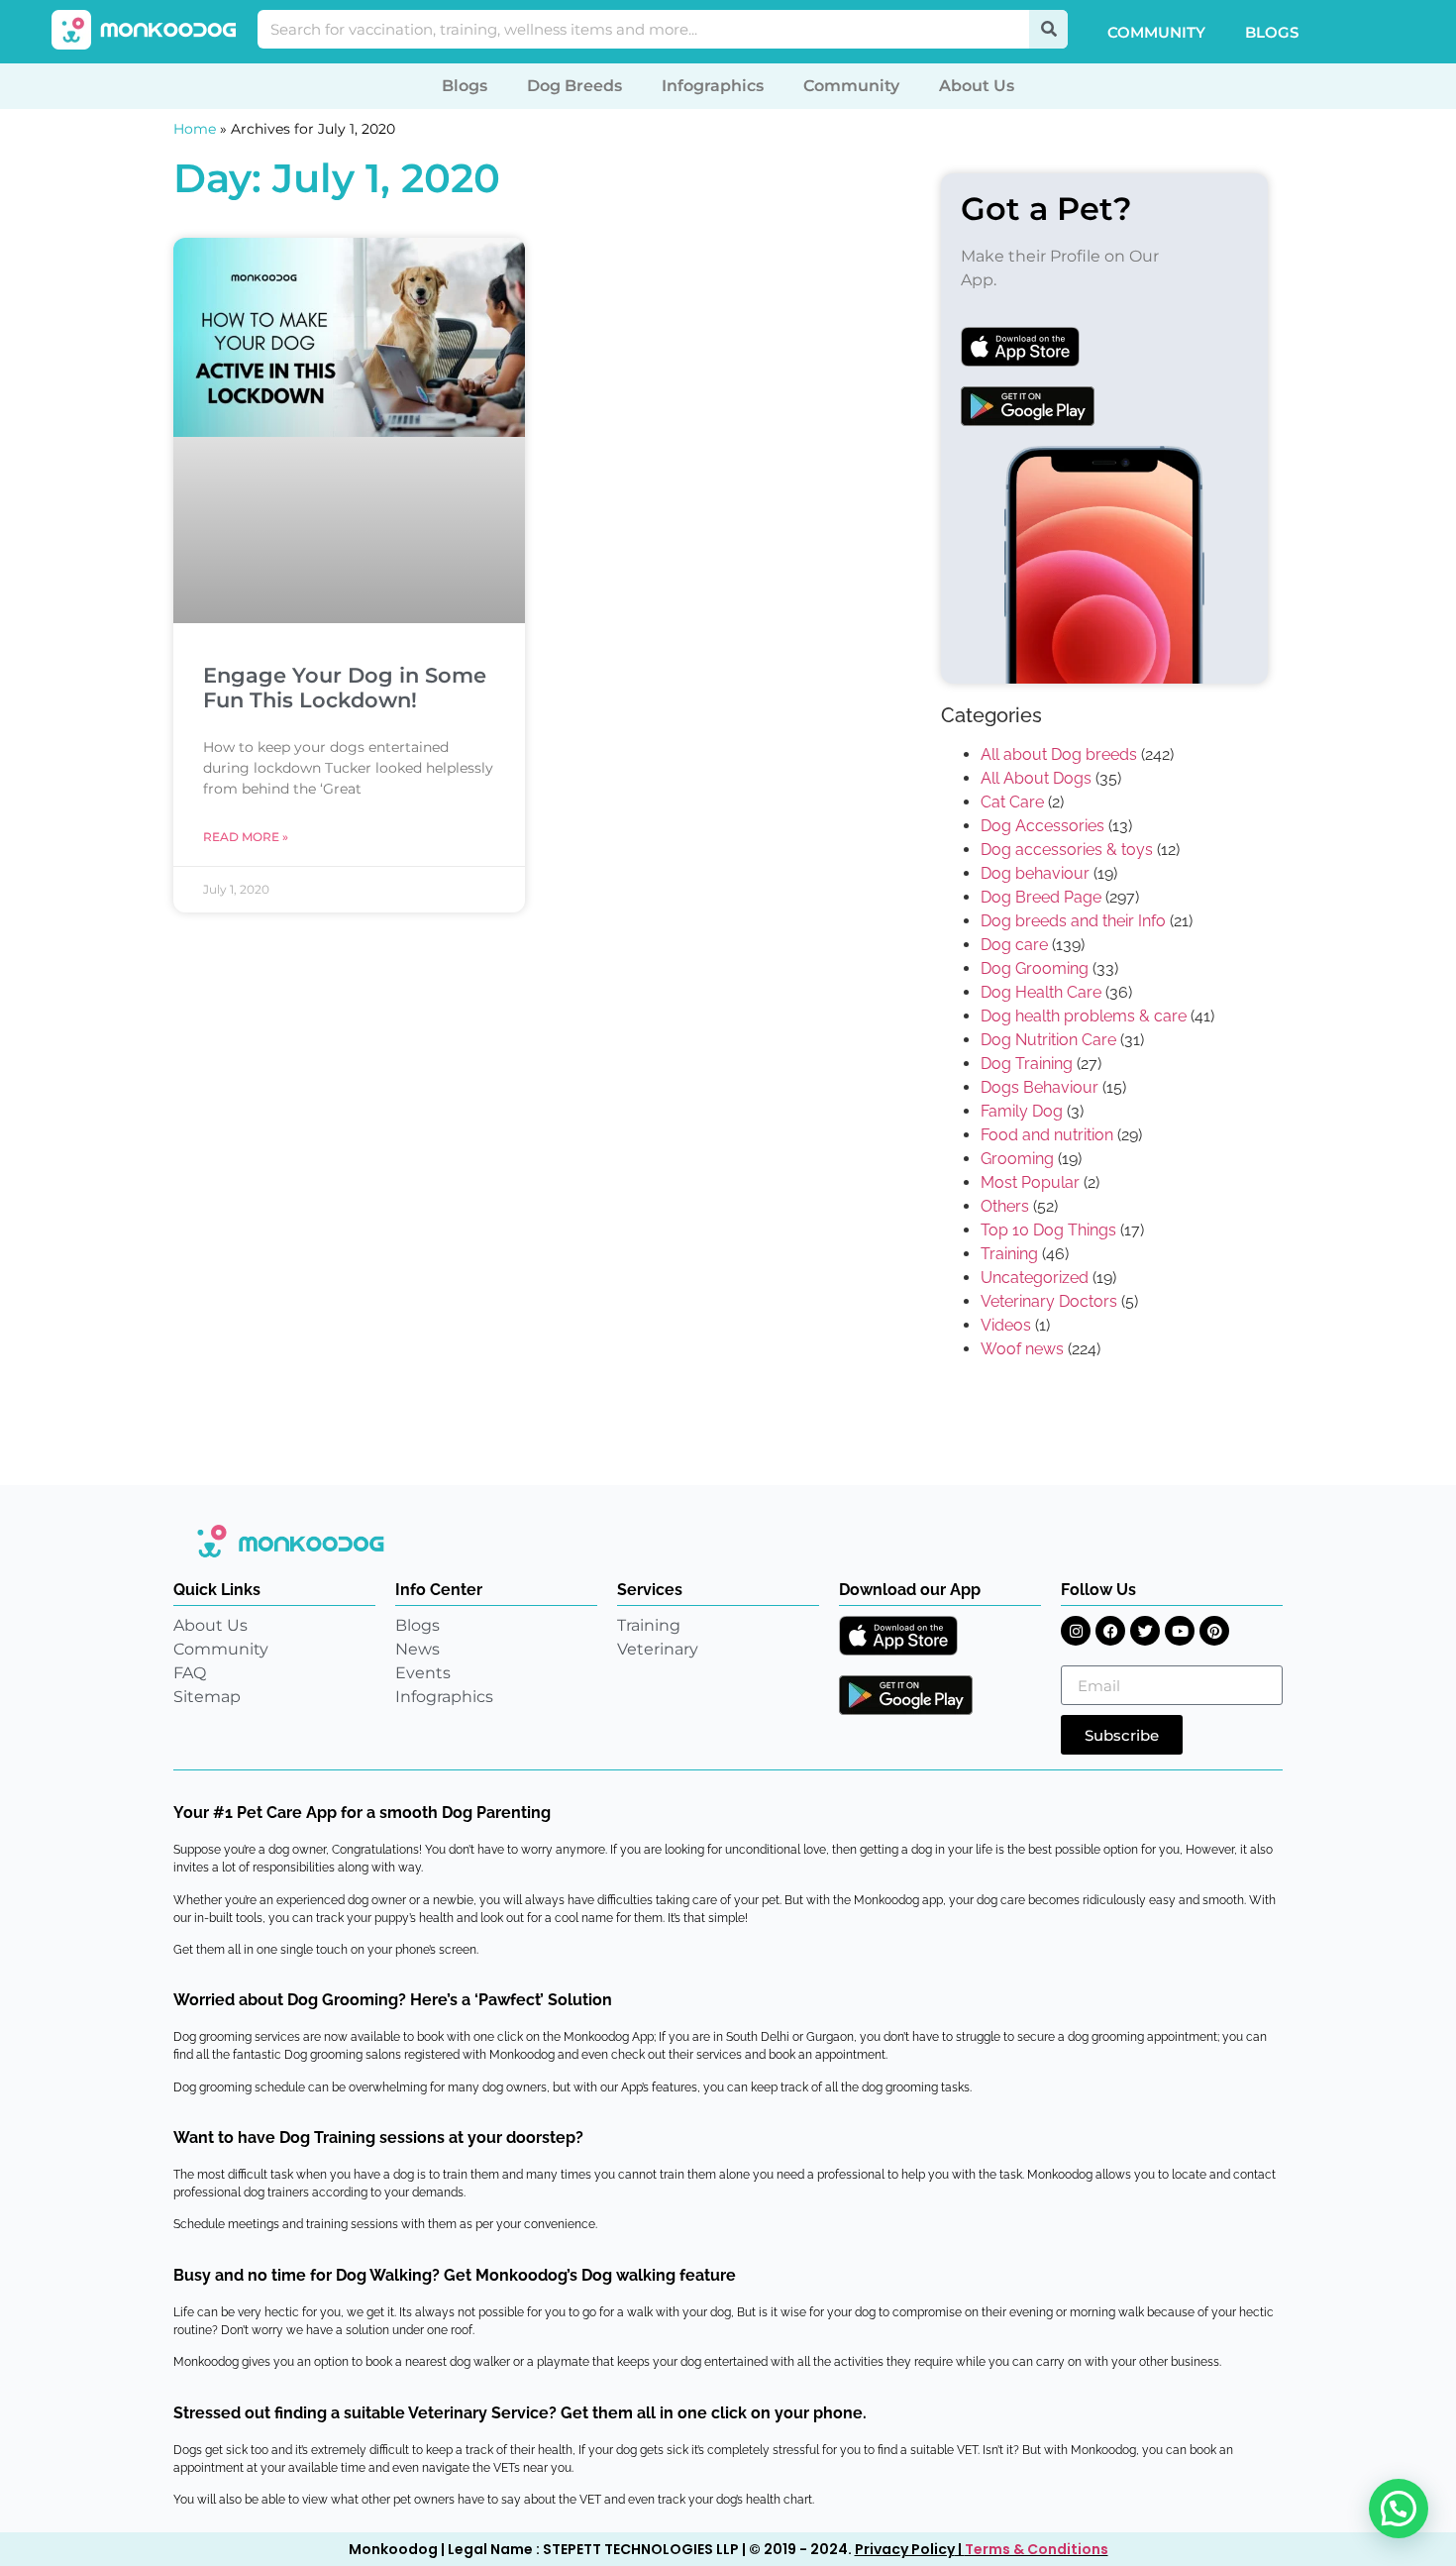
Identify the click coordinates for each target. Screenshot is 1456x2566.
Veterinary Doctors (1049, 1301)
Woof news (1022, 1349)
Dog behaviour (1035, 873)
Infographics (713, 86)
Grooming (1017, 1159)
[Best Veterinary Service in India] (145, 30)
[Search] (1048, 29)
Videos (1006, 1325)
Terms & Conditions (1037, 2549)
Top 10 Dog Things (1048, 1230)
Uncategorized (1035, 1278)
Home (195, 129)
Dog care (1014, 945)
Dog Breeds (574, 86)
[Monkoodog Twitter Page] (1145, 1631)
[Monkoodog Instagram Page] (1076, 1631)
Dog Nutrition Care (1048, 1040)
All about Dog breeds (1059, 754)
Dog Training (1027, 1064)
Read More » (246, 837)
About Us (977, 86)
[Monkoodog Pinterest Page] (1214, 1631)
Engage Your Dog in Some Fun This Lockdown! (345, 688)
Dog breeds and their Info (1073, 921)
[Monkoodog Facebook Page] (1110, 1631)
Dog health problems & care (1084, 1016)
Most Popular (1030, 1182)
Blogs (1272, 32)
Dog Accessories (1042, 826)
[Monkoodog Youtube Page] (1180, 1631)
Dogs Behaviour (1040, 1087)
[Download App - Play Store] (906, 1695)
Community (1156, 32)
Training (1009, 1254)
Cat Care (1012, 802)
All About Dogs (1036, 778)
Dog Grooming (1035, 968)
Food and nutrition (1047, 1135)
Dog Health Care (1041, 992)
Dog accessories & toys (1067, 850)
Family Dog (1022, 1111)
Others (1005, 1206)
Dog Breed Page (1041, 897)
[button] (1399, 2509)
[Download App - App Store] (898, 1636)
